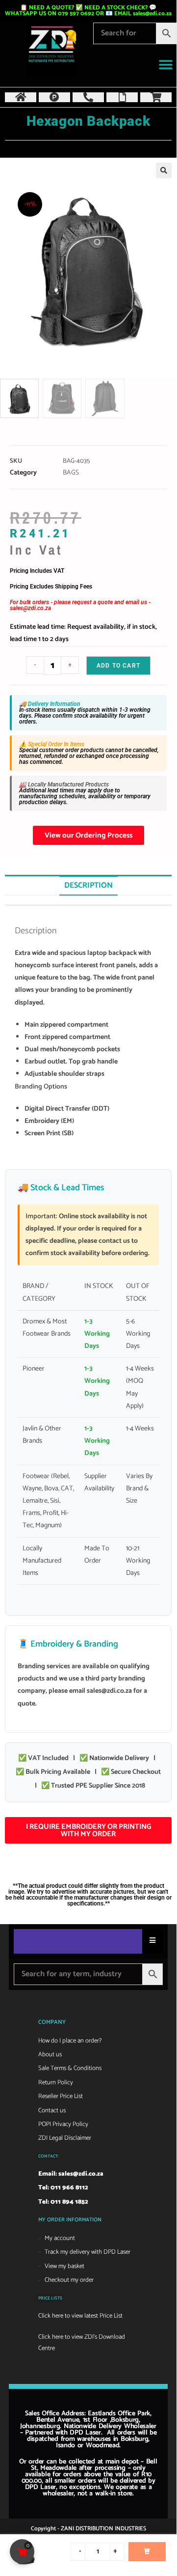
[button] (165, 65)
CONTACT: (49, 2156)
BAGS (71, 473)
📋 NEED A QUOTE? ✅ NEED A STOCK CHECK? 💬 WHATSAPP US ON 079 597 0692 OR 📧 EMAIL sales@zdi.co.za (88, 11)
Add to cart (118, 666)
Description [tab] (88, 885)
